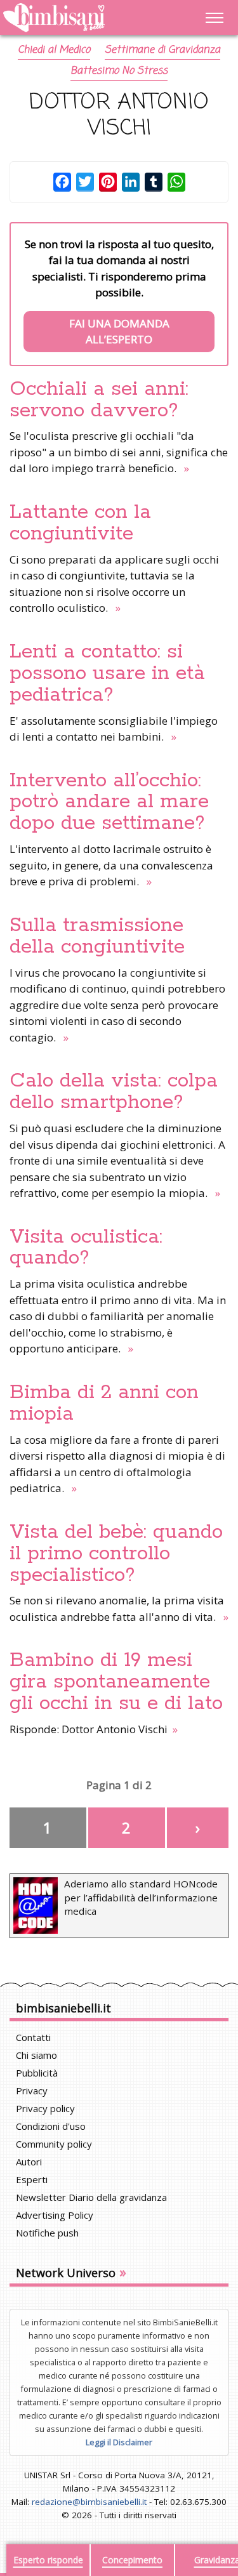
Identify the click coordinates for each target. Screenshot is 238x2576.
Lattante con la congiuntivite (80, 523)
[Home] (87, 18)
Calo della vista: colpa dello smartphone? (114, 1092)
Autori (29, 2162)
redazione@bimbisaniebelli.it (89, 2502)
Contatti (33, 2037)
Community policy (54, 2144)
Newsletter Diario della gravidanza (91, 2197)
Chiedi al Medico (54, 50)
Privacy (32, 2091)
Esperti (32, 2179)
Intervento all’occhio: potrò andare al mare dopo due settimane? (109, 802)
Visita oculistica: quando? (86, 1248)
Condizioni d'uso (51, 2126)
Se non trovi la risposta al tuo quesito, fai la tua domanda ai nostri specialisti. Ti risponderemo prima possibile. (119, 292)
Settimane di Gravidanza (162, 50)
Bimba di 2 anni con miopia (104, 1403)
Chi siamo (36, 2055)
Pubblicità (37, 2073)
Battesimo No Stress (119, 71)
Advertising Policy (55, 2215)
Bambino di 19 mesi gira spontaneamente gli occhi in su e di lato (116, 1682)
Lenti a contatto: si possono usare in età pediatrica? (107, 673)
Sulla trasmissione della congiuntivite (97, 936)
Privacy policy (45, 2108)
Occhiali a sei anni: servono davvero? (99, 400)
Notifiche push (47, 2233)
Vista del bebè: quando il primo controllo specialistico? (116, 1554)
